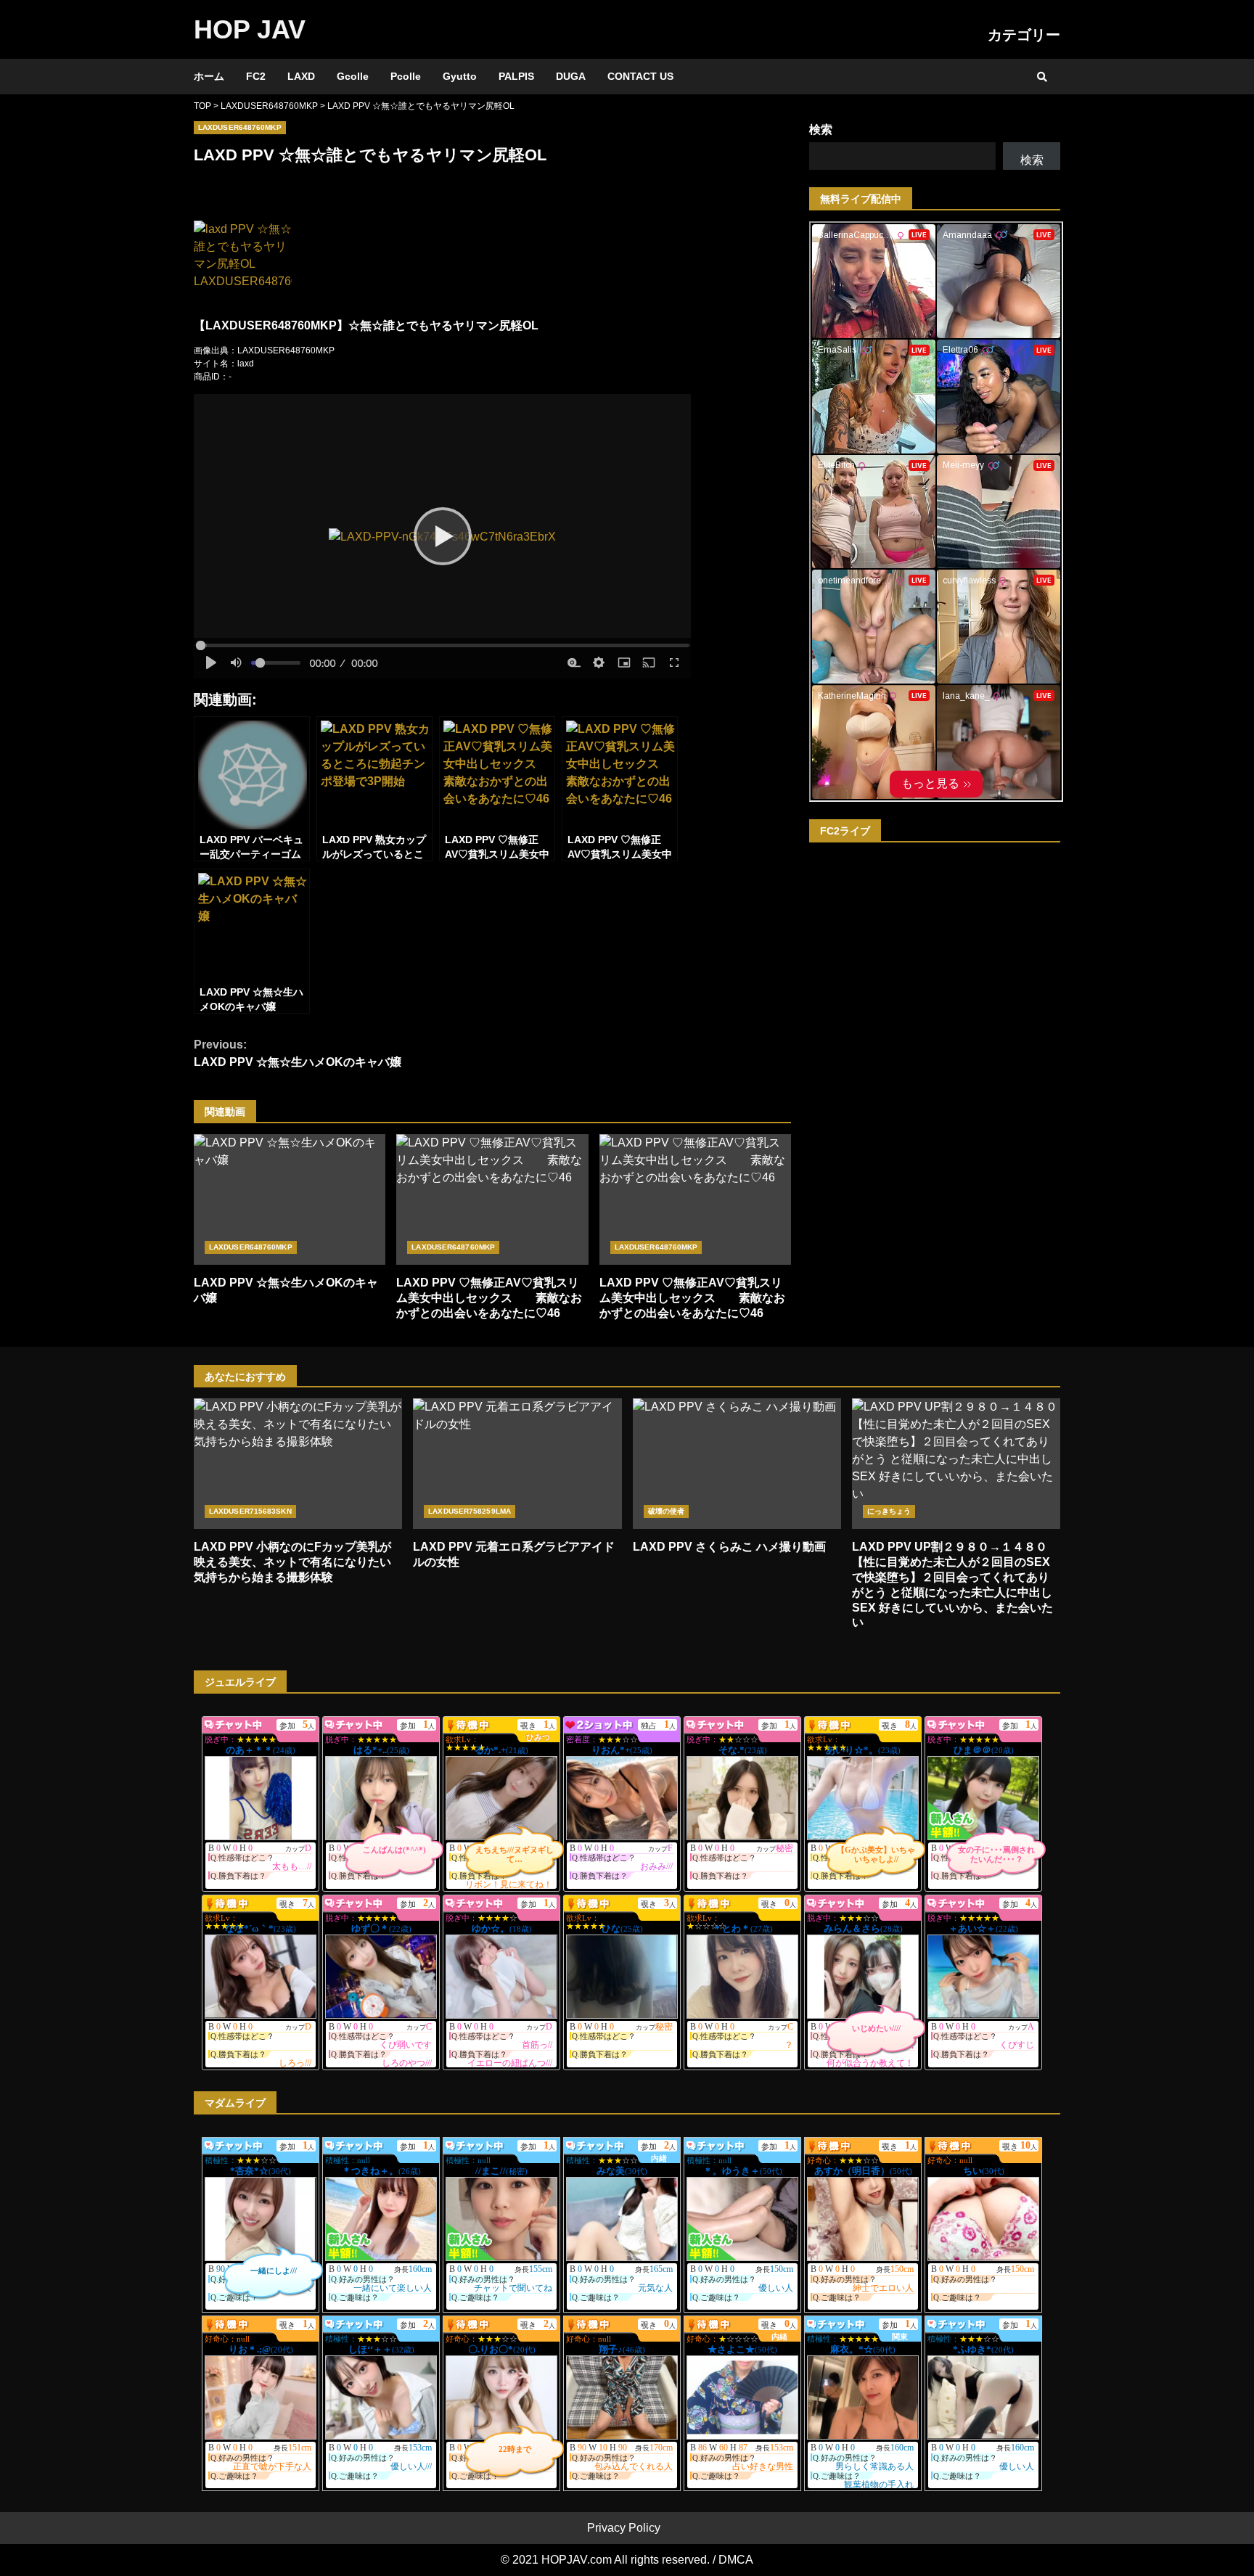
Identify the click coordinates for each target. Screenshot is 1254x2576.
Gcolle (353, 76)
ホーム (209, 76)
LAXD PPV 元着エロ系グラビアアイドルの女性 (517, 1464)
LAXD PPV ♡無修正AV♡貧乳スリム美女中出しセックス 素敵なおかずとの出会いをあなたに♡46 (492, 1199)
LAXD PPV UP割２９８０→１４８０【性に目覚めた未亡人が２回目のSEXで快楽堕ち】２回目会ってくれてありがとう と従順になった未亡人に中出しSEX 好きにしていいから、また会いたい (956, 1464)
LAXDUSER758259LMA (470, 1511)
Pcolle (406, 76)
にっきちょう (889, 1511)
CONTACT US (640, 76)
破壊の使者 (667, 1511)
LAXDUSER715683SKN (250, 1511)
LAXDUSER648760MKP (240, 127)
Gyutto (460, 76)
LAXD (301, 76)
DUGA (571, 76)
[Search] (1042, 77)
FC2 (256, 76)
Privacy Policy (624, 2528)
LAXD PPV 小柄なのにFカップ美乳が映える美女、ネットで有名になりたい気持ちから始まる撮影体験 (298, 1464)
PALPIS (516, 76)
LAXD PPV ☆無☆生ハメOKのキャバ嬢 (298, 1053)
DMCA (736, 2560)
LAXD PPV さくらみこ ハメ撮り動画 (737, 1464)
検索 (821, 130)
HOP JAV (250, 29)
